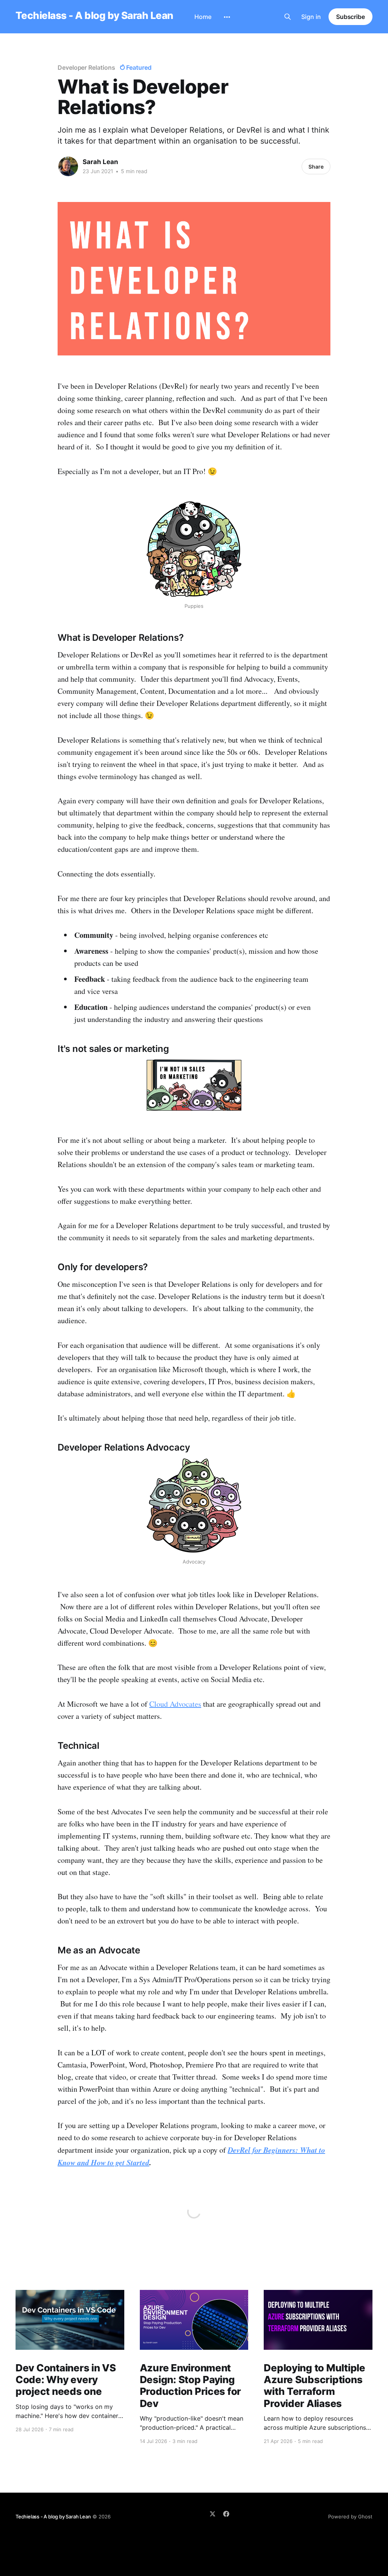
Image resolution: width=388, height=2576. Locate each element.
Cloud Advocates (175, 1704)
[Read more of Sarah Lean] (68, 166)
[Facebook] (226, 2514)
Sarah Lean (100, 162)
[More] (227, 17)
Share (316, 167)
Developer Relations (86, 67)
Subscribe (350, 17)
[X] (213, 2514)
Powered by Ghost (350, 2517)
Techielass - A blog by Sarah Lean (94, 16)
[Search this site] (288, 17)
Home (203, 17)
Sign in (311, 17)
